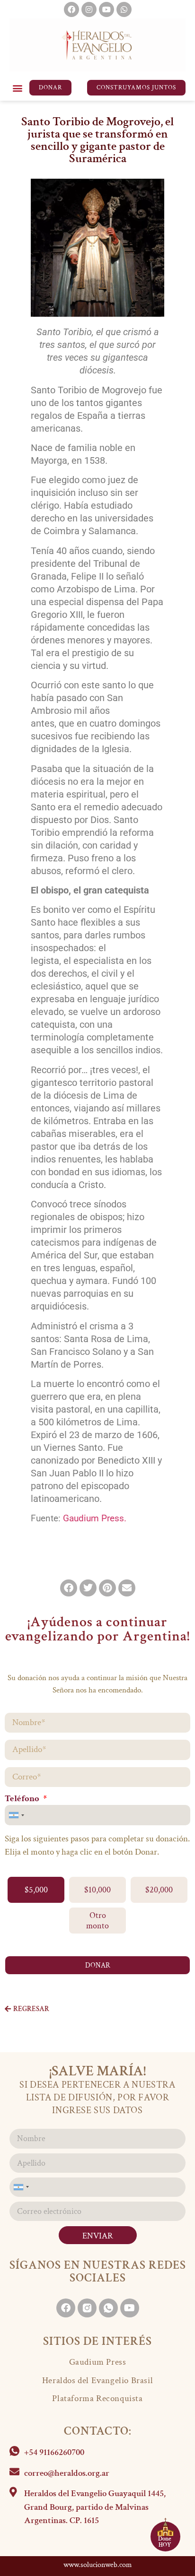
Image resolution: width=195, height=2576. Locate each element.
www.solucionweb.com (98, 2565)
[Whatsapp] (124, 9)
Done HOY (165, 2542)
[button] (17, 88)
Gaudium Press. (95, 1518)
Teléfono (23, 1799)
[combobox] (16, 1815)
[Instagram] (89, 9)
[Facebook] (71, 9)
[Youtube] (106, 9)
